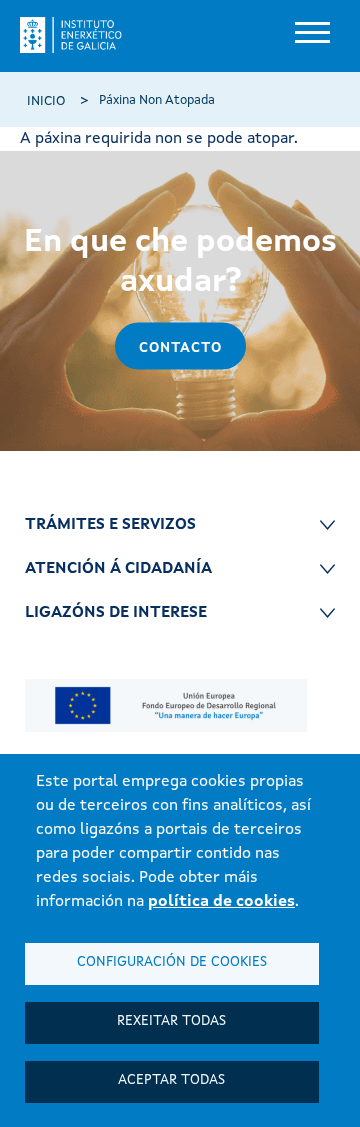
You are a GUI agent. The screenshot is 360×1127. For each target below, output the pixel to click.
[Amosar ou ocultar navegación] (310, 35)
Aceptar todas (171, 1080)
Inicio (46, 101)
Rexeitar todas (171, 1021)
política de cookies (221, 902)
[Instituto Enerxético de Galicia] (79, 35)
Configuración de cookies (172, 962)
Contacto (180, 348)
